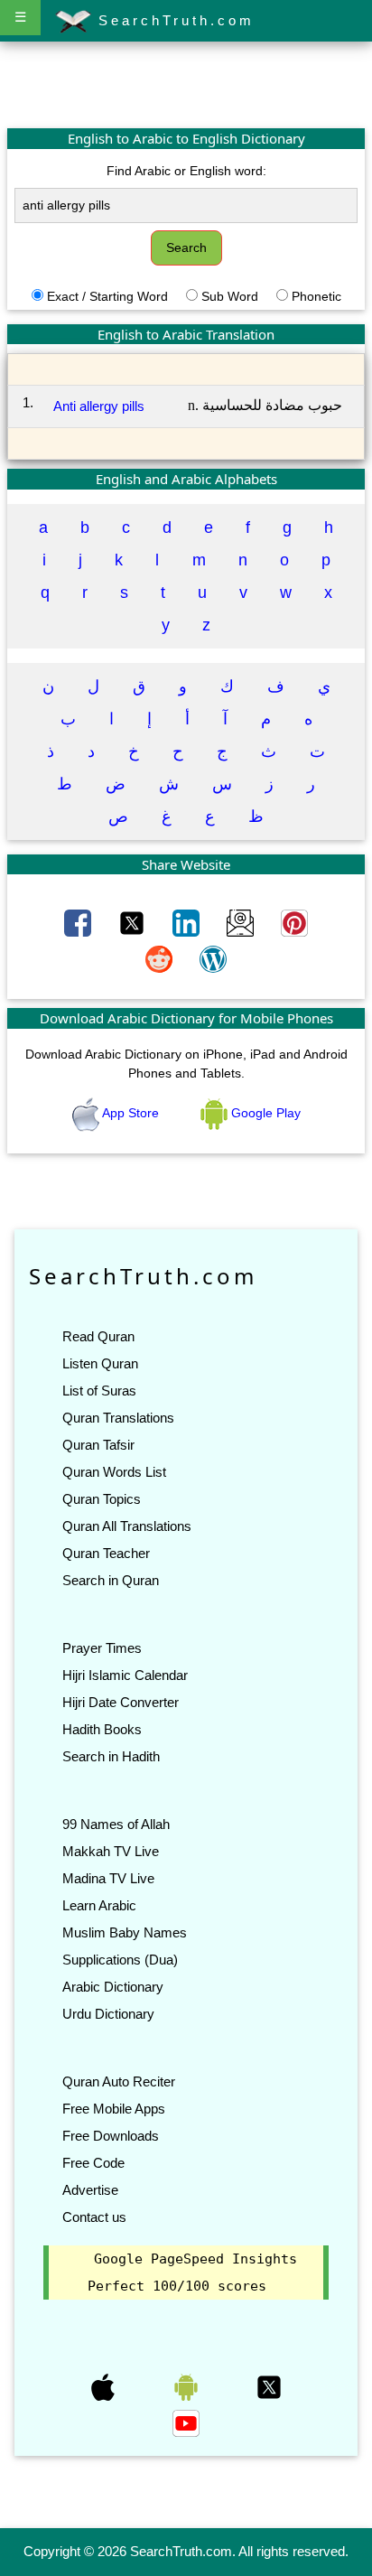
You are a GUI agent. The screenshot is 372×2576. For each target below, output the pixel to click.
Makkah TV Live (111, 1851)
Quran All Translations (127, 1526)
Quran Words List (114, 1472)
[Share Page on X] (134, 922)
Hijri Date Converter (121, 1702)
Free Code (93, 2163)
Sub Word (230, 296)
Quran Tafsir (98, 1445)
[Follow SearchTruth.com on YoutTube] (186, 2422)
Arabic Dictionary (113, 1987)
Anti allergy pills (99, 406)
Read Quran (98, 1336)
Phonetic (316, 296)
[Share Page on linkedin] (188, 922)
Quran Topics (102, 1499)
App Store (131, 1113)
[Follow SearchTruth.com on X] (269, 2386)
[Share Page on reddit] (161, 958)
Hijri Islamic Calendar (125, 1675)
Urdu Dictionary (108, 2014)
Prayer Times (102, 1648)
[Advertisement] (186, 84)
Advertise (90, 2190)
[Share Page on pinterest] (294, 922)
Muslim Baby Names (125, 1932)
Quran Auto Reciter (119, 2081)
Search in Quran (111, 1580)
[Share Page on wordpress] (213, 958)
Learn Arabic (99, 1905)
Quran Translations (118, 1418)
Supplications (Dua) (120, 1960)
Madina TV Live (108, 1878)
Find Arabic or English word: (186, 171)
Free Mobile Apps (114, 2109)
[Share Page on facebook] (79, 922)
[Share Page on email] (242, 922)
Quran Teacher (106, 1553)
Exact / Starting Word (107, 296)
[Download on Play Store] (188, 2386)
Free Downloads (111, 2136)
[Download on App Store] (105, 2386)
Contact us (94, 2217)
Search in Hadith (111, 1756)
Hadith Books (102, 1729)
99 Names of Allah (116, 1824)
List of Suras (99, 1391)
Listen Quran (100, 1363)
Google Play (264, 1113)
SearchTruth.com (173, 20)
